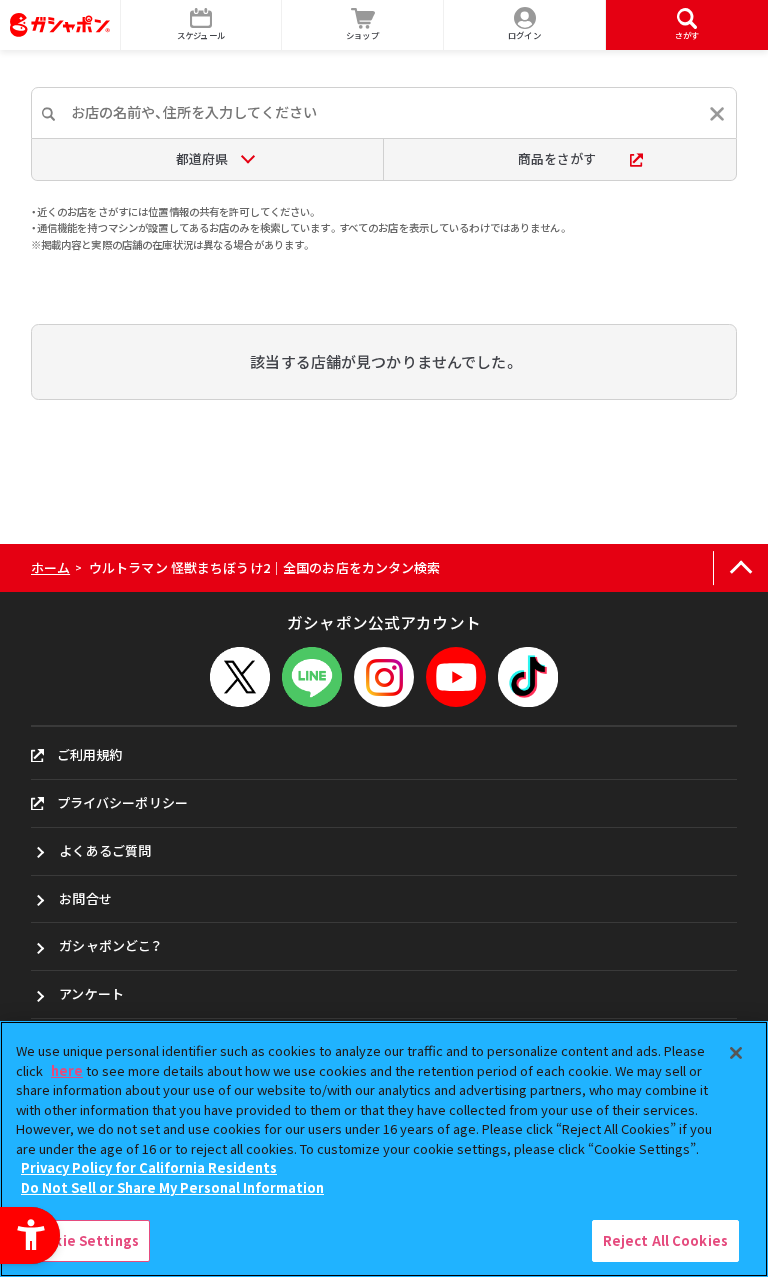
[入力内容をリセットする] (717, 114)
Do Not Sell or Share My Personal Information (172, 1187)
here (67, 1070)
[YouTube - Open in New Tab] (456, 677)
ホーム (50, 567)
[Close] (736, 1053)
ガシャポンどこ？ (110, 945)
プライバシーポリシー (122, 802)
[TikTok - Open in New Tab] (528, 677)
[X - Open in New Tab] (240, 677)
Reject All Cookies (665, 1240)
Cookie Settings (83, 1240)
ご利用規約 (90, 754)
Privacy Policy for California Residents (149, 1167)
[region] (384, 1149)
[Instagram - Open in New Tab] (384, 677)
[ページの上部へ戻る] (740, 568)
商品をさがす (557, 158)
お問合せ (85, 898)
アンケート (91, 993)
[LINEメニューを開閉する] (312, 677)
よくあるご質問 (105, 850)
